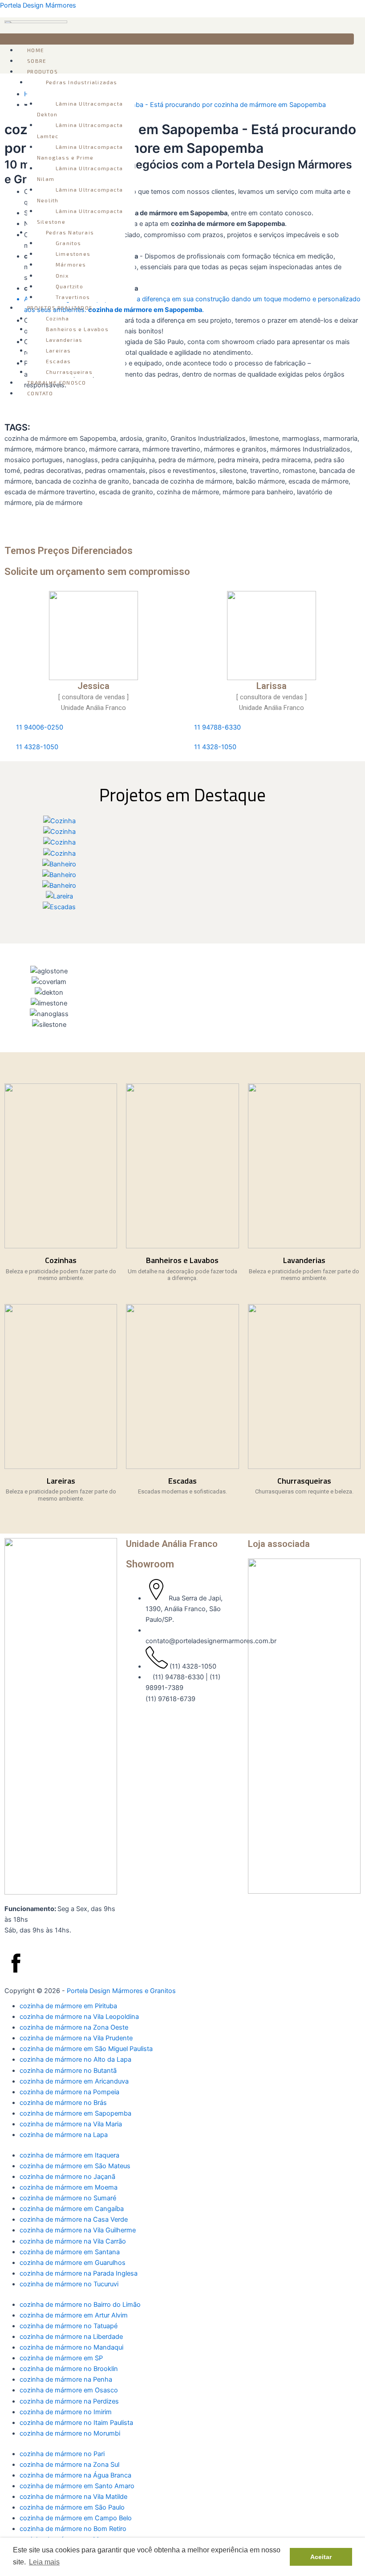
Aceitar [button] (321, 2557)
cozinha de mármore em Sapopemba (75, 2113)
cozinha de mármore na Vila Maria (71, 2124)
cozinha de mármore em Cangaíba (72, 2209)
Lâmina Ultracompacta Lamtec (80, 130)
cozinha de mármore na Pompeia (69, 2092)
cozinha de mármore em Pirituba (68, 2006)
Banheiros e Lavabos (77, 329)
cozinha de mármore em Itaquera (69, 2155)
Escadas (58, 361)
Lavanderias (64, 340)
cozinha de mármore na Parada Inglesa (79, 2273)
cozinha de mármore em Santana (70, 2252)
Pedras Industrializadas (82, 82)
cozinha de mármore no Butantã (68, 2071)
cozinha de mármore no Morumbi (70, 2433)
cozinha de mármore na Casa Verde (74, 2219)
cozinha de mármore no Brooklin (69, 2369)
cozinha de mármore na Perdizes (69, 2401)
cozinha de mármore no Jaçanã (67, 2177)
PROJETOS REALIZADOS (60, 308)
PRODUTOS (43, 71)
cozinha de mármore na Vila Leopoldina (79, 2017)
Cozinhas (61, 1260)
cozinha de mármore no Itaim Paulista (76, 2423)
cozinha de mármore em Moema (69, 2187)
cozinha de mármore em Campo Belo (76, 2518)
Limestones (73, 254)
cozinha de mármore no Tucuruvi (69, 2284)
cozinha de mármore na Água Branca (75, 2475)
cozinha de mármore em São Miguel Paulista (86, 2049)
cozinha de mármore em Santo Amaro (77, 2486)
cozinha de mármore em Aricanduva (74, 2081)
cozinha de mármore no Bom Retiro (73, 2529)
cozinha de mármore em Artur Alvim (74, 2315)
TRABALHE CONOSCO (57, 382)
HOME (36, 50)
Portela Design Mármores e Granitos (121, 1991)
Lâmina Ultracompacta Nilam (80, 173)
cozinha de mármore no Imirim (66, 2412)
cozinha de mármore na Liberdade (71, 2337)
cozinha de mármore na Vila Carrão (73, 2241)
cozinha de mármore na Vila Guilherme (78, 2230)
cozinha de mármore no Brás (63, 2103)
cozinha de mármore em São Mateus (75, 2166)
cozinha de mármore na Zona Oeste (74, 2027)
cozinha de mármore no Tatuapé (69, 2326)
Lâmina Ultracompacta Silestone (80, 216)
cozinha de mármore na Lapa (64, 2135)
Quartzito (69, 286)
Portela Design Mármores (38, 5)
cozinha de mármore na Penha (66, 2379)
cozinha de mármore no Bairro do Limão (80, 2305)
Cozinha (57, 318)
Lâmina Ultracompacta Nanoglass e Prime (80, 152)
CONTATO (40, 393)
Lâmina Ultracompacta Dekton (80, 109)
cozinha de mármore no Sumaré (68, 2198)
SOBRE (37, 61)
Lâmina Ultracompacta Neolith (80, 195)
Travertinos (73, 297)
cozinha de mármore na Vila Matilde (73, 2497)
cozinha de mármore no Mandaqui (71, 2347)
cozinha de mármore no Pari (62, 2454)
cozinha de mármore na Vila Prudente (76, 2038)
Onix (62, 275)
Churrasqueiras (69, 372)
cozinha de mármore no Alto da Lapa (75, 2059)
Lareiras (59, 350)
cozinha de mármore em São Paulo (72, 2507)
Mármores (71, 264)
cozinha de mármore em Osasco (69, 2390)
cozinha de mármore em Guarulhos (73, 2263)
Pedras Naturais (70, 232)
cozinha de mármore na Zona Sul (69, 2465)
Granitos (69, 243)
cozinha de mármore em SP (61, 2358)
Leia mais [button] (44, 2562)
